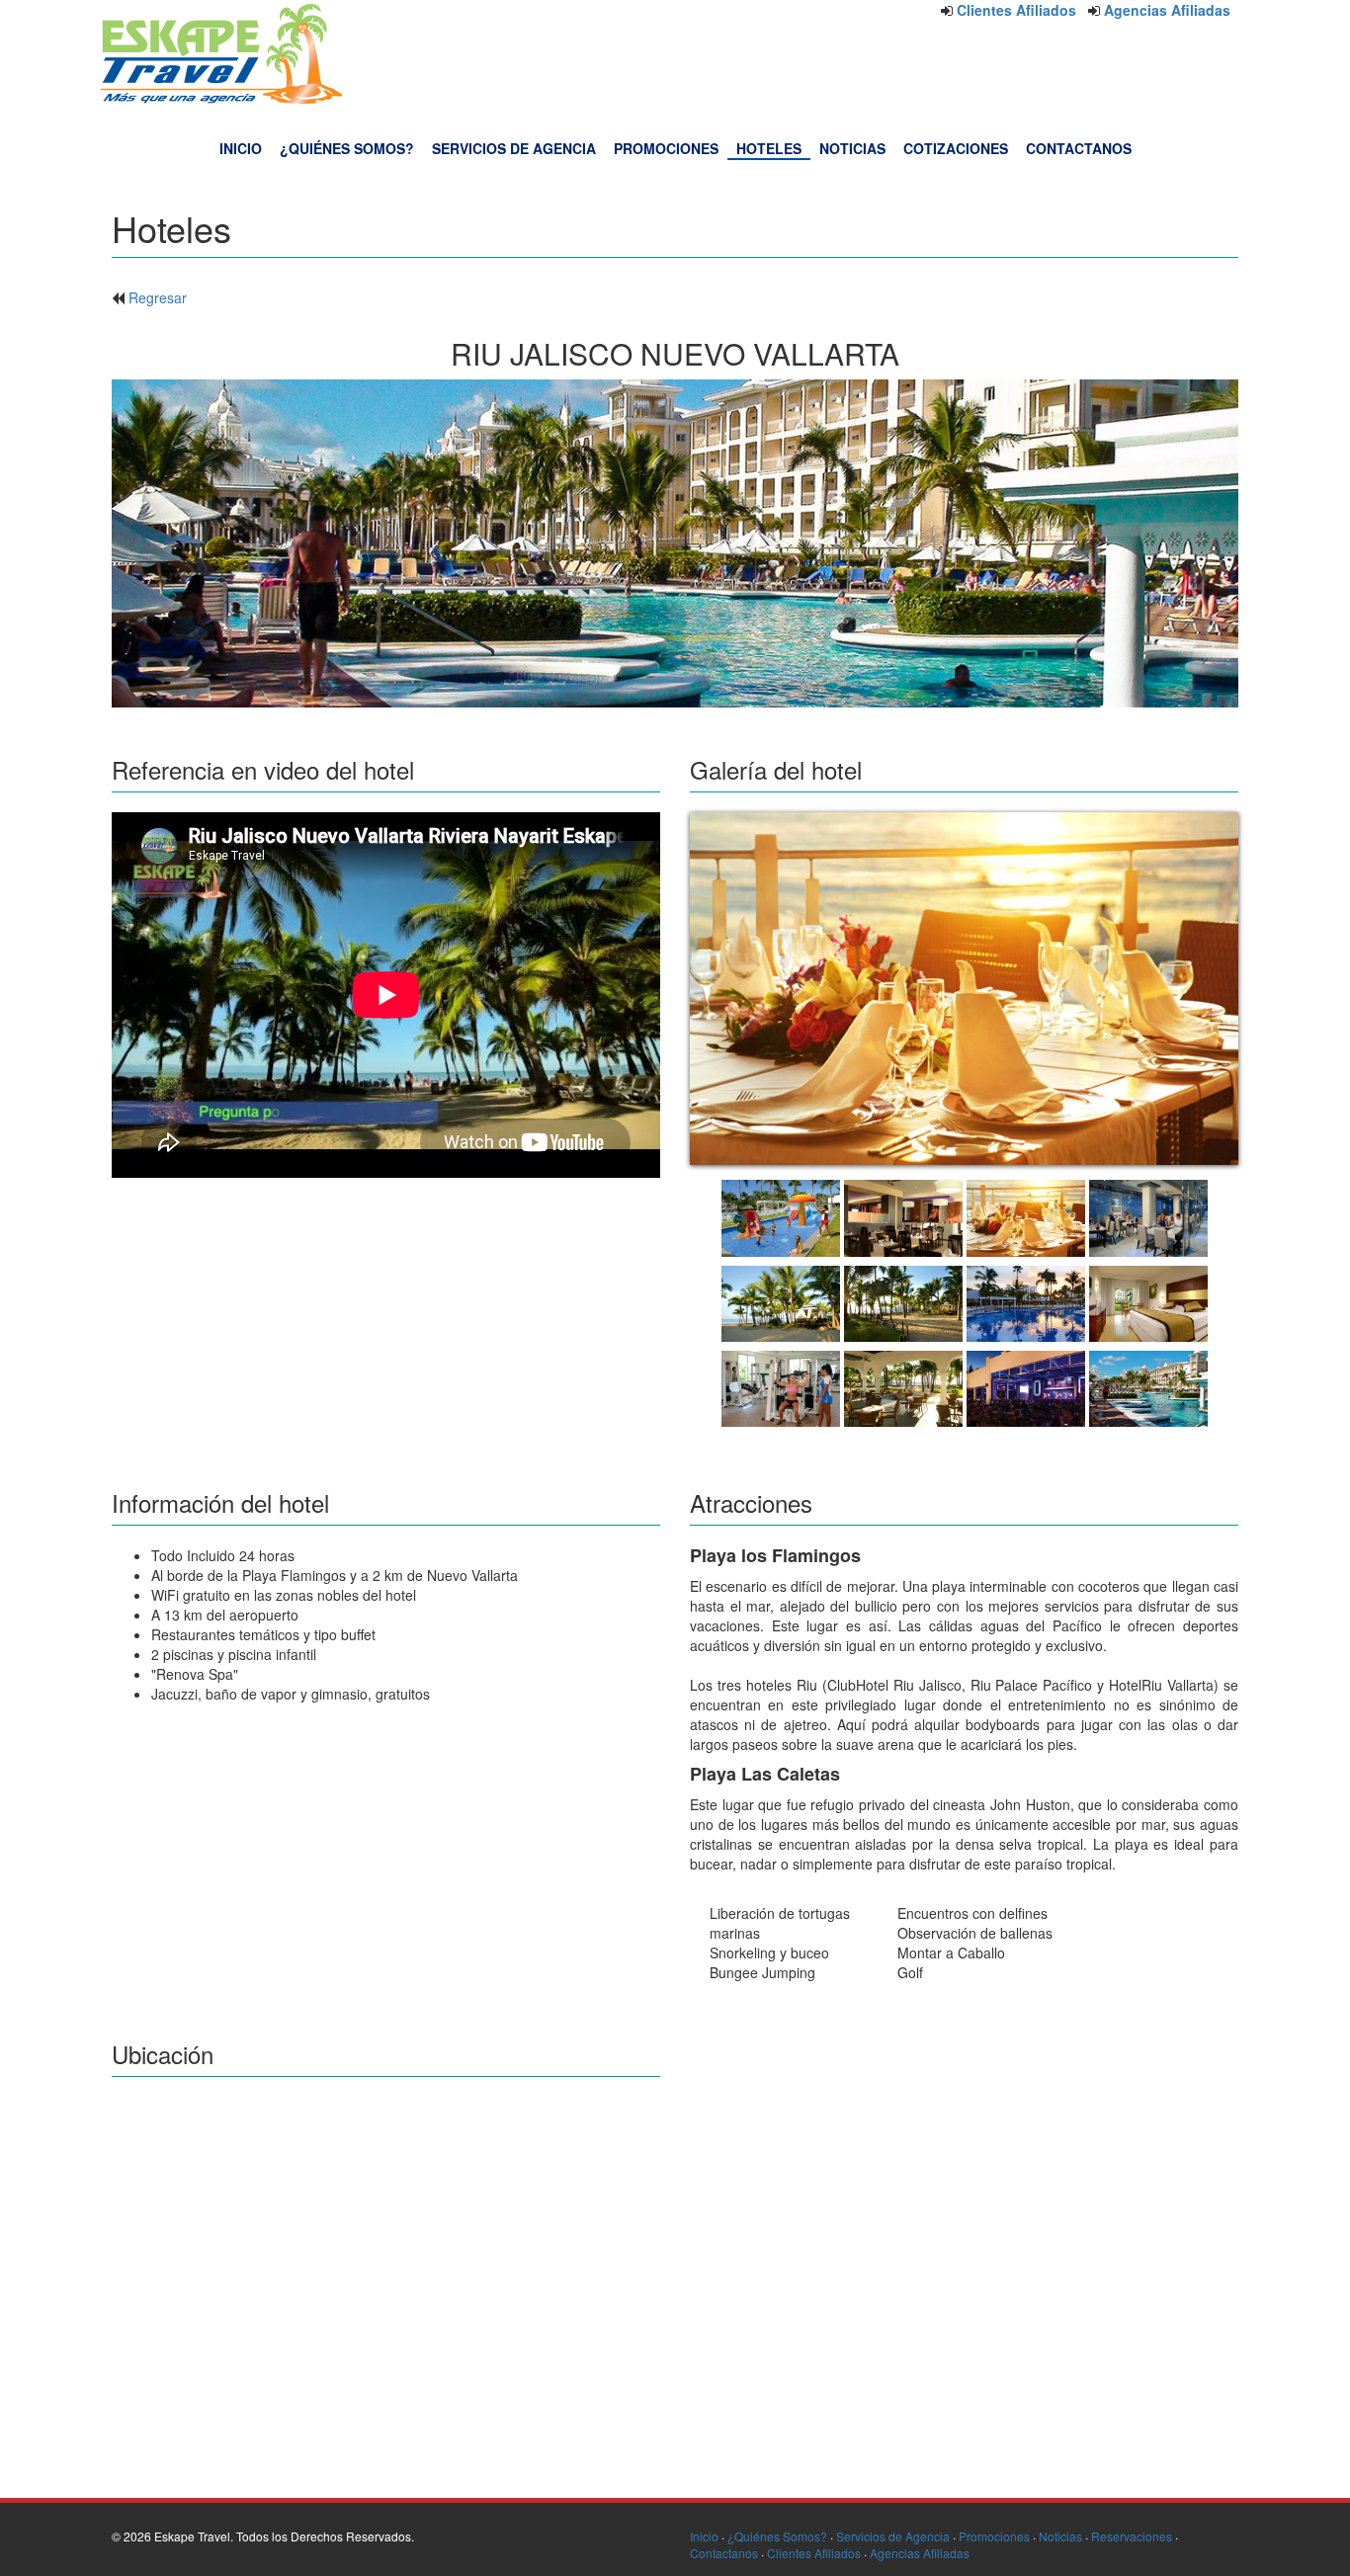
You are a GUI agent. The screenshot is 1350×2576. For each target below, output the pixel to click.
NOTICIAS (852, 148)
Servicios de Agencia (893, 2536)
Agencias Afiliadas (1167, 10)
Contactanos (724, 2553)
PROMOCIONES (666, 148)
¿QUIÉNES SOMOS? (347, 148)
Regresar (158, 297)
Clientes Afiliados (1016, 10)
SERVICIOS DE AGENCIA (514, 148)
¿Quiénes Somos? (777, 2536)
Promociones (994, 2536)
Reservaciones (1132, 2536)
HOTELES (769, 148)
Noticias (1060, 2536)
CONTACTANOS (1079, 148)
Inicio (704, 2536)
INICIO (241, 148)
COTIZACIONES (956, 148)
